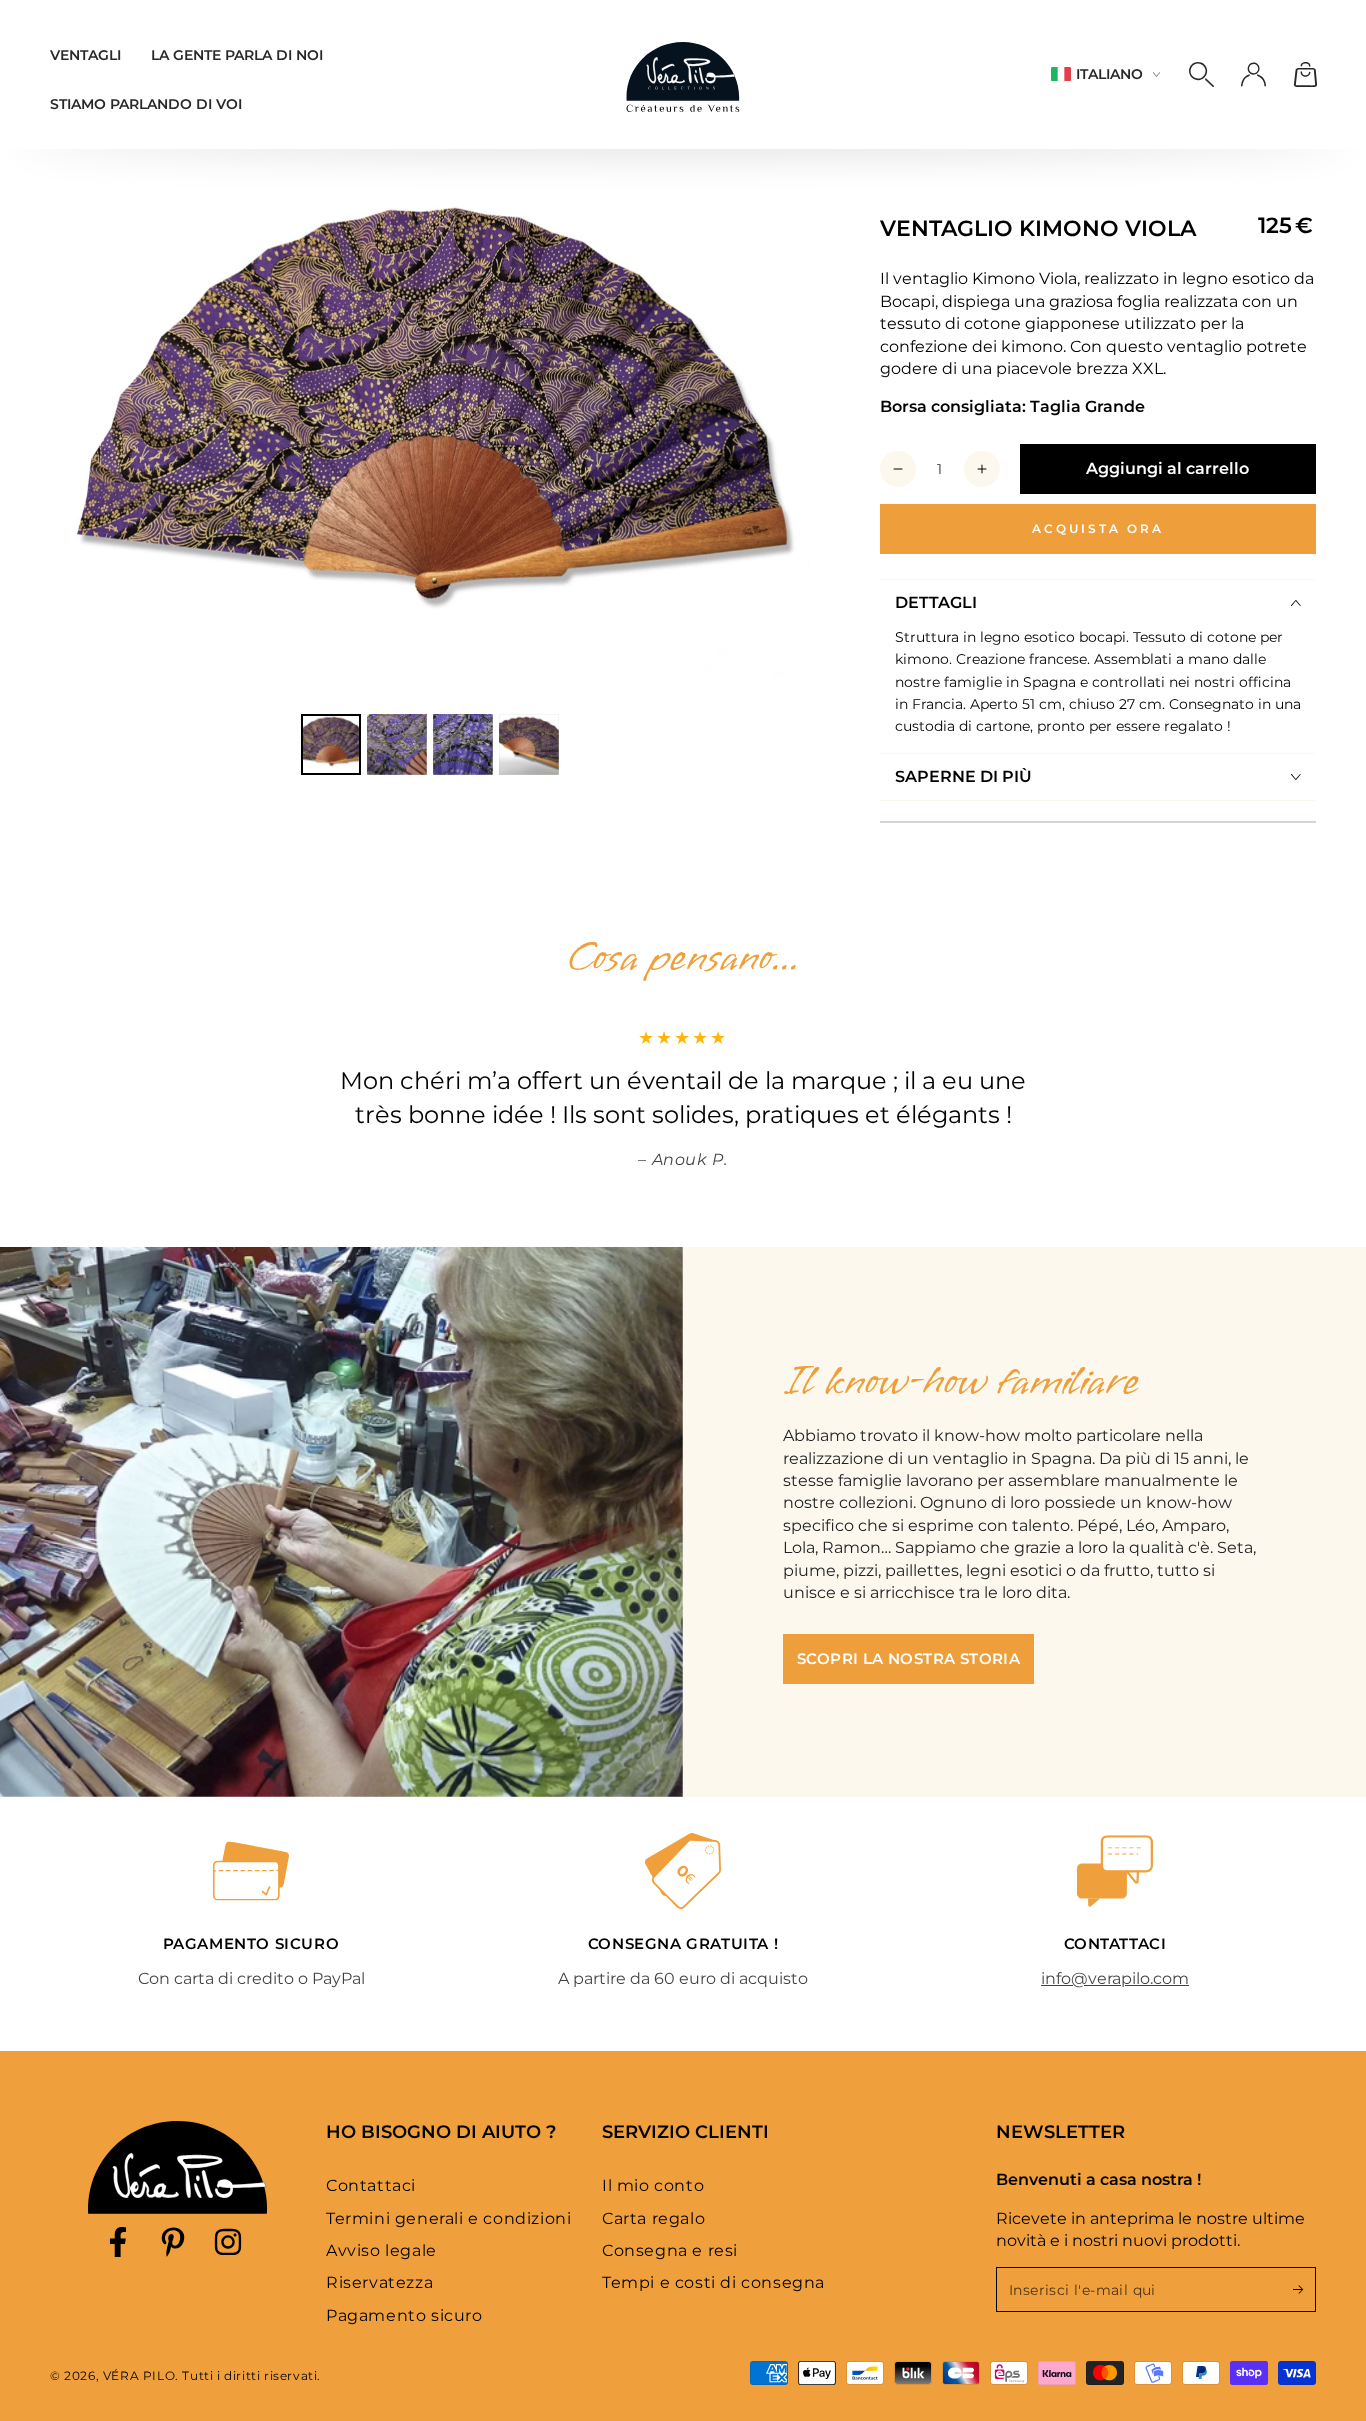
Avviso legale (381, 2250)
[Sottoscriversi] (1304, 2289)
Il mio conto (653, 2185)
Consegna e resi (670, 2250)
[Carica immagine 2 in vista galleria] (397, 744)
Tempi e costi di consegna (713, 2282)
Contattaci (371, 2185)
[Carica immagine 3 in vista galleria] (463, 744)
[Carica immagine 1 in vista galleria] (331, 744)
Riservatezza (379, 2282)
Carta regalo (653, 2218)
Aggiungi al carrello (1167, 468)
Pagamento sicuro (404, 2315)
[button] (1201, 74)
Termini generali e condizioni (448, 2218)
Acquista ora (1098, 528)
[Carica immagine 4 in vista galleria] (529, 744)
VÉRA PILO (139, 2375)
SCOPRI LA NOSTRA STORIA (908, 1658)
